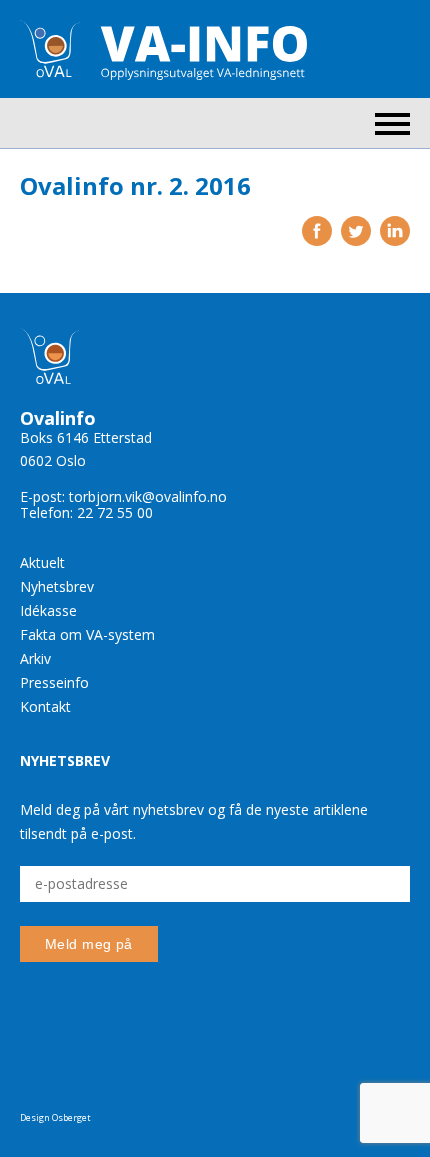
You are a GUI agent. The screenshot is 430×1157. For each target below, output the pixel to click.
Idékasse (48, 610)
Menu (392, 124)
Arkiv (35, 658)
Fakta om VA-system (87, 634)
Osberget (71, 1117)
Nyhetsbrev (57, 586)
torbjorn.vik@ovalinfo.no (148, 496)
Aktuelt (42, 562)
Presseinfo (54, 682)
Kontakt (45, 706)
